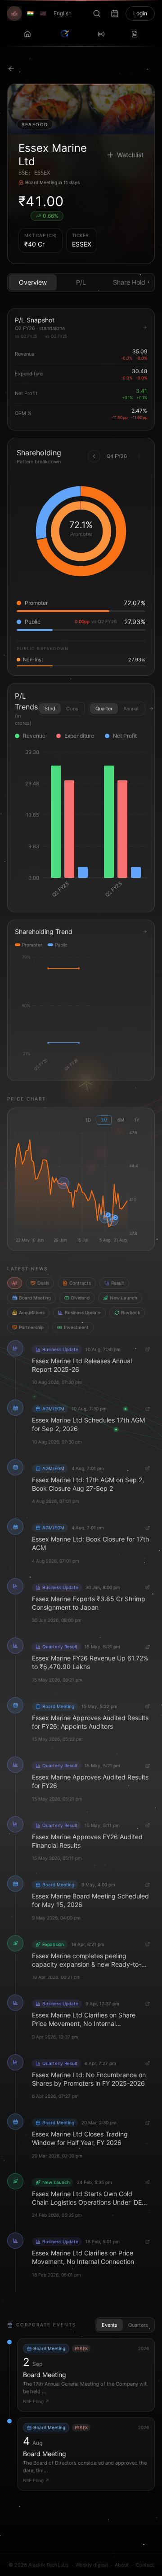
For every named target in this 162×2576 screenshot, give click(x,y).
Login (140, 13)
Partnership (31, 1327)
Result (118, 1283)
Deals (43, 1283)
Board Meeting (35, 1298)
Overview (33, 282)
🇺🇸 (43, 13)
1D (88, 1120)
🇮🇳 (30, 13)
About (122, 2565)
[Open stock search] (97, 13)
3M (104, 1120)
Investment (76, 1327)
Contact (145, 2565)
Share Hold (129, 282)
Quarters (138, 2325)
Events (110, 2325)
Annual (131, 709)
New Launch (124, 1298)
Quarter (104, 709)
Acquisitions (32, 1312)
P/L (81, 282)
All (15, 1283)
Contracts (80, 1283)
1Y (137, 1120)
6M (121, 1120)
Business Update (83, 1312)
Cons (72, 709)
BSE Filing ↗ (36, 2401)
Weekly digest (92, 2565)
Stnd (50, 709)
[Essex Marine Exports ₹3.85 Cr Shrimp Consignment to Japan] (63, 1183)
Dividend (80, 1298)
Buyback (130, 1312)
